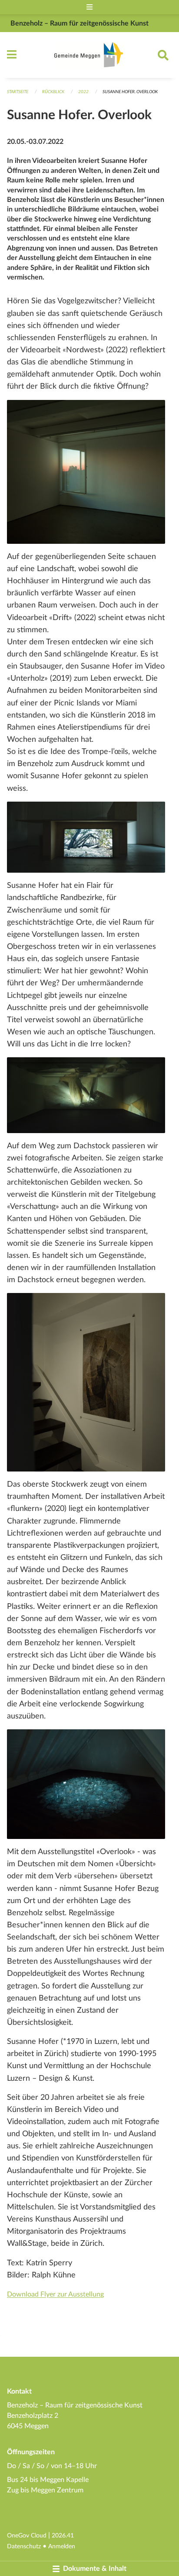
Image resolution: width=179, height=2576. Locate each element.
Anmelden (62, 2546)
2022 (83, 92)
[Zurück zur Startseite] (90, 55)
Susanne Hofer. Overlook (130, 92)
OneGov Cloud (27, 2535)
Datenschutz (24, 2546)
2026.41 (63, 2535)
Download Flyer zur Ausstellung (55, 2294)
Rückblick (53, 92)
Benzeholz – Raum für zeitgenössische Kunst (80, 23)
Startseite (18, 92)
